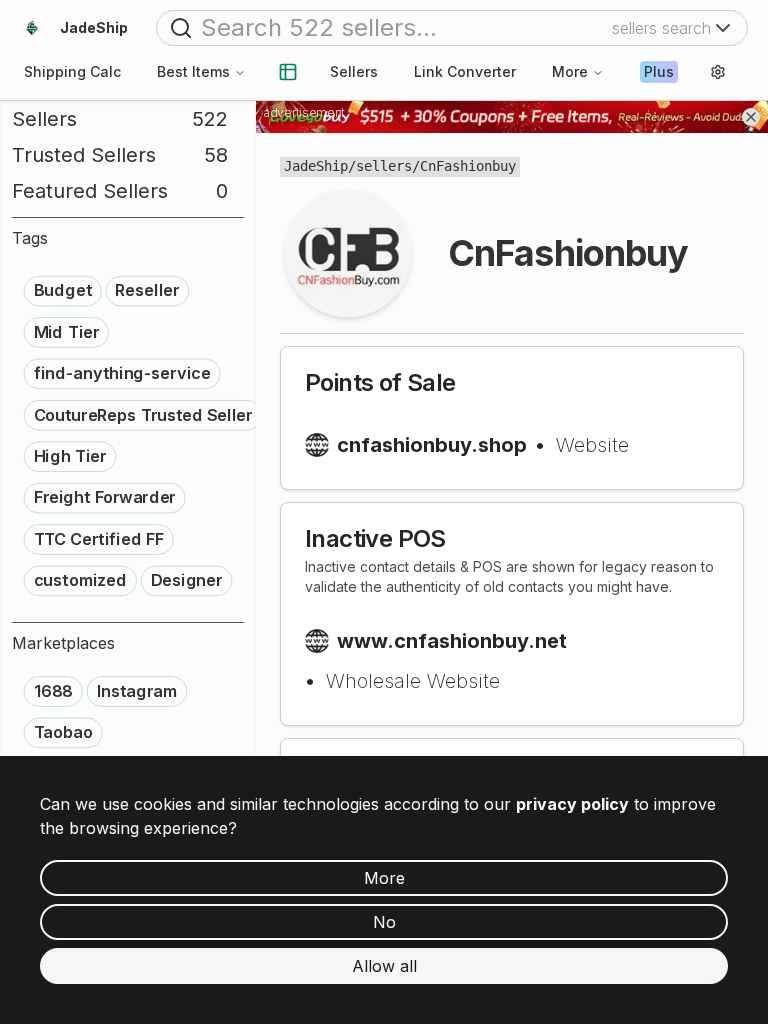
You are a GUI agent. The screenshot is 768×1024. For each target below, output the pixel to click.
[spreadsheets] (288, 72)
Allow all (384, 966)
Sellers (354, 71)
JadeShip (316, 166)
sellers (384, 166)
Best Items (193, 71)
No (384, 922)
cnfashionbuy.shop (432, 445)
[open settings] (718, 72)
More (570, 71)
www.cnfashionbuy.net (452, 641)
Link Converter (465, 71)
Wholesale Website (413, 681)
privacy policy (572, 804)
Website (592, 445)
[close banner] (751, 117)
